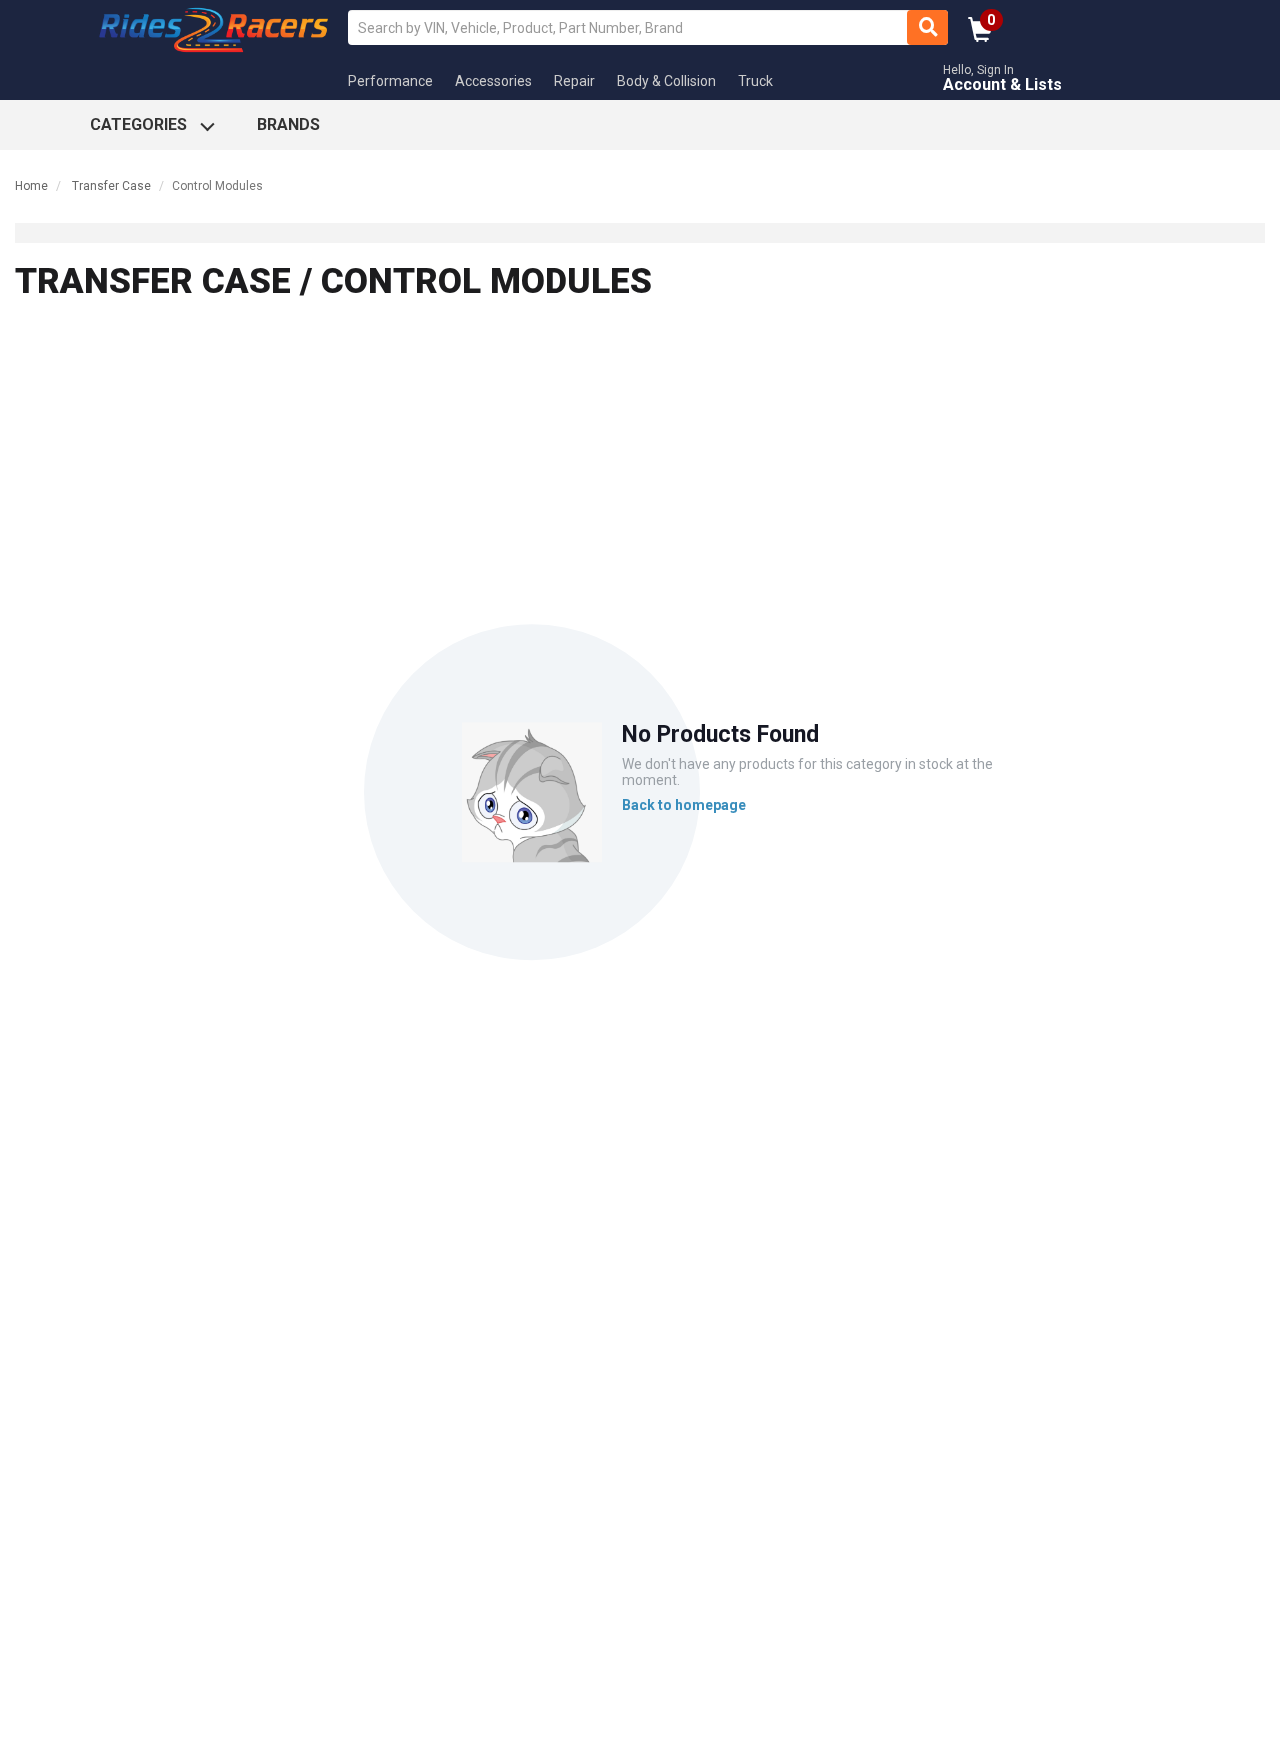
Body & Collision (666, 81)
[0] (980, 36)
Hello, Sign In (978, 70)
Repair (574, 81)
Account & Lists (1002, 84)
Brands (288, 124)
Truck (755, 81)
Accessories (493, 81)
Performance (390, 81)
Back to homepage (684, 805)
